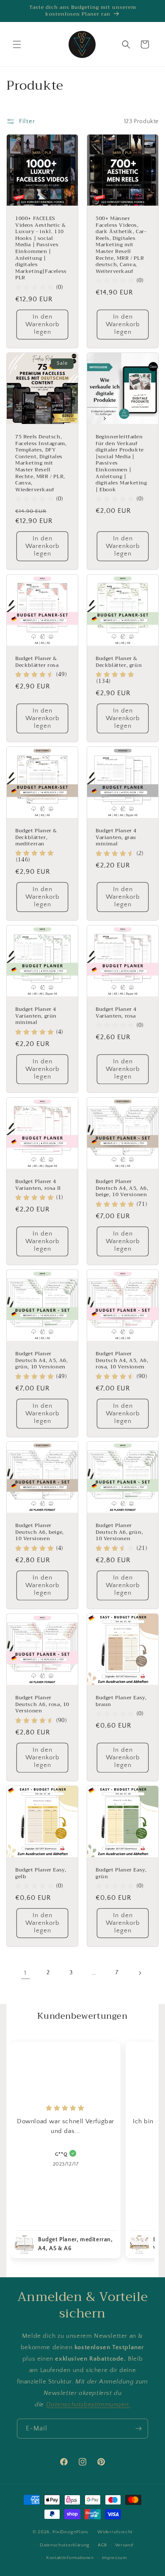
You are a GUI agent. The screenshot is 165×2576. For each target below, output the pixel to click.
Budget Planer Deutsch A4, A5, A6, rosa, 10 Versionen (122, 1361)
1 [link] (25, 1973)
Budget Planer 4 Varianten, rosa (116, 1013)
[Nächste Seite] (140, 1973)
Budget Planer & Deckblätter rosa (37, 662)
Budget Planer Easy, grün (121, 1873)
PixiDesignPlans (70, 2532)
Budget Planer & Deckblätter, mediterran (36, 838)
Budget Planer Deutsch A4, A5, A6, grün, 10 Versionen (41, 1361)
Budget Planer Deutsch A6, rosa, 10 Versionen (42, 1705)
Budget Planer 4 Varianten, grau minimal (116, 838)
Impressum (114, 2558)
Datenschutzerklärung (65, 2545)
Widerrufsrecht (115, 2532)
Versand (124, 2545)
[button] (17, 44)
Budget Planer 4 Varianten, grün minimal (36, 1016)
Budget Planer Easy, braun (121, 1701)
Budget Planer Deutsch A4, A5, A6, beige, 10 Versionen (122, 1188)
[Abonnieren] (138, 2429)
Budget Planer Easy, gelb (41, 1873)
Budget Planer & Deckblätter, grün (119, 662)
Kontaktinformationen (70, 2558)
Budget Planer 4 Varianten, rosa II (38, 1185)
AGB (102, 2545)
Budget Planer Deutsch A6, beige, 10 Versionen (40, 1532)
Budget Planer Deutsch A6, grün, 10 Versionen (119, 1532)
